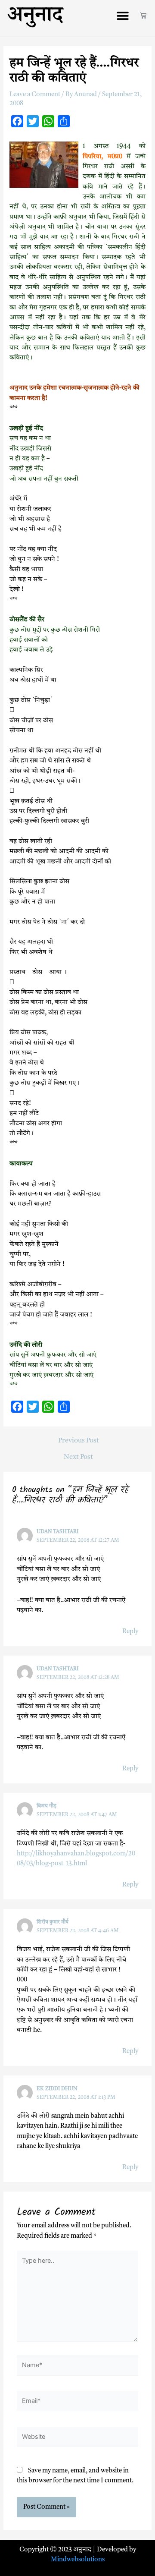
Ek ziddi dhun (57, 2089)
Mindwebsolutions (78, 2560)
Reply (130, 1632)
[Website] (77, 2439)
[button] (122, 16)
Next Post (78, 1457)
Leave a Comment (35, 95)
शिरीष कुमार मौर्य (53, 1922)
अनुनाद (35, 18)
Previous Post (79, 1441)
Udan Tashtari (57, 1532)
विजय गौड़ (46, 1806)
